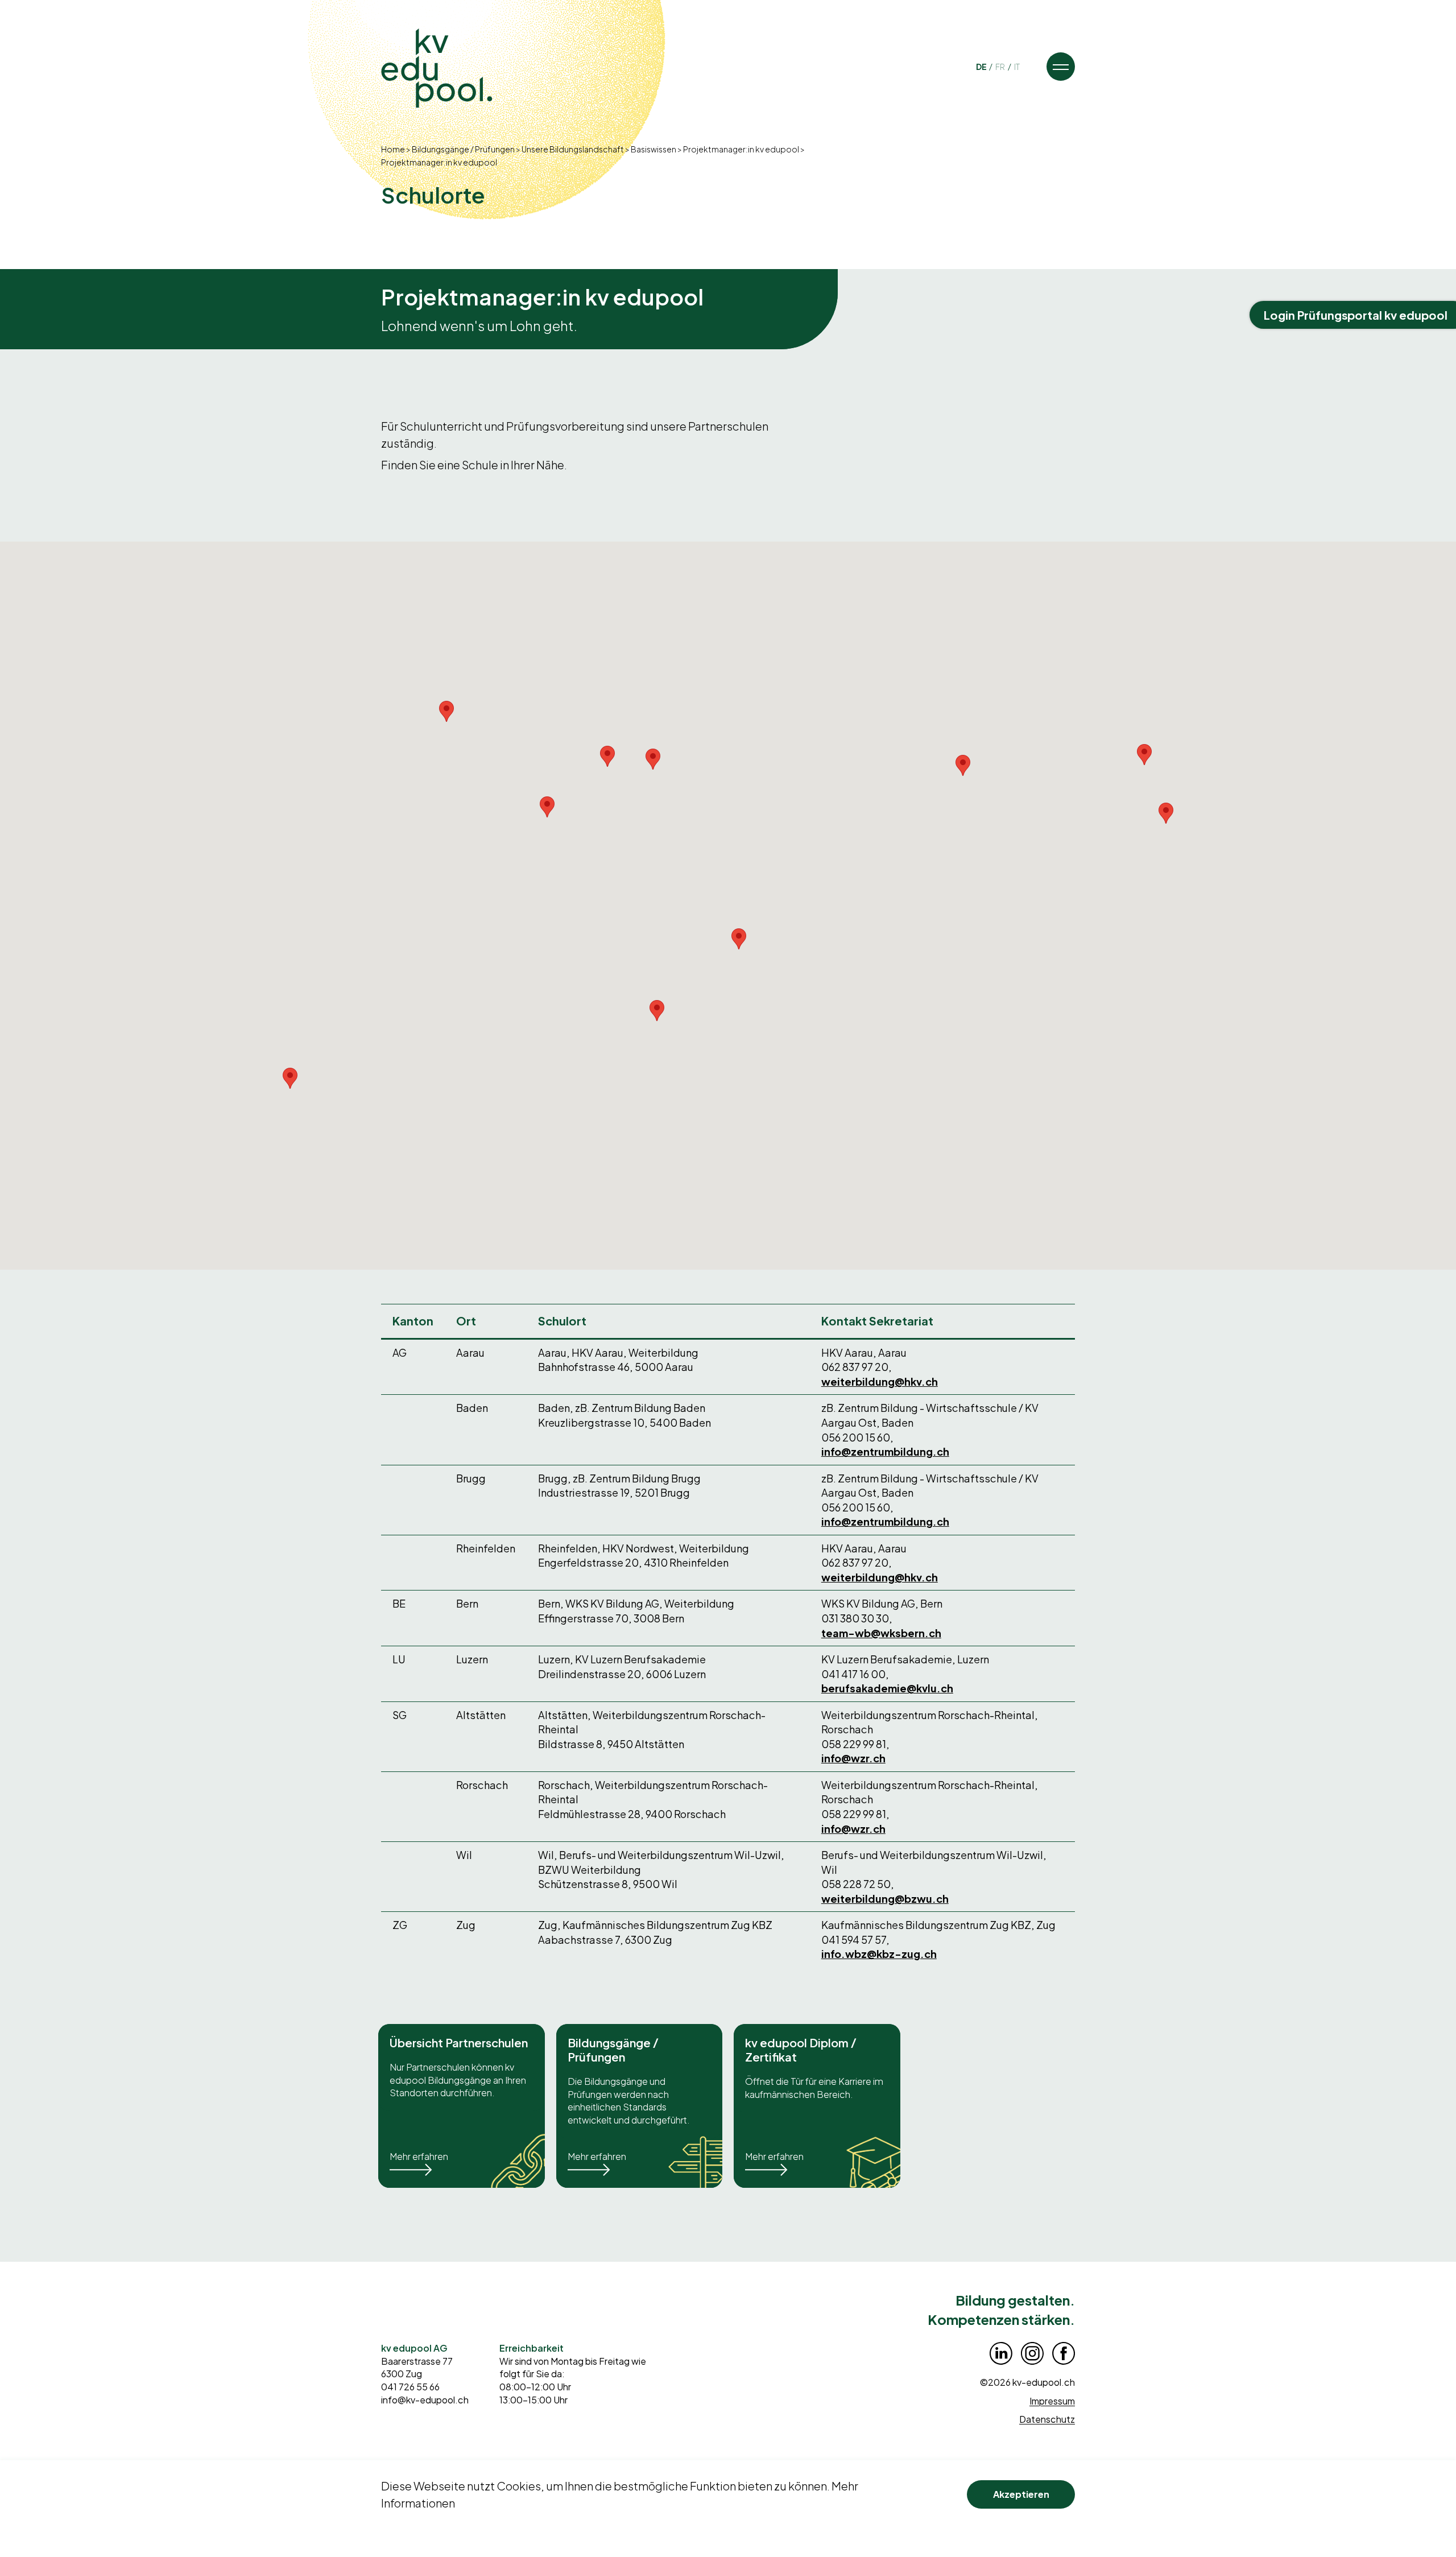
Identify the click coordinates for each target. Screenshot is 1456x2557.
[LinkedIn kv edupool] (1001, 2353)
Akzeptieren (1021, 2494)
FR (1001, 67)
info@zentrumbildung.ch (885, 1451)
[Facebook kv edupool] (1064, 2353)
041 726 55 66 (410, 2387)
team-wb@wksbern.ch (881, 1633)
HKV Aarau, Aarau (864, 1352)
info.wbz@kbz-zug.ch (879, 1954)
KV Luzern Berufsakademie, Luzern (905, 1659)
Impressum (1052, 2401)
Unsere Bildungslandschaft (573, 149)
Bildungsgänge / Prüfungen (463, 149)
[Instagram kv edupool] (1032, 2353)
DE (982, 67)
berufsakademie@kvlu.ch (887, 1688)
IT (1017, 67)
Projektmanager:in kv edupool (741, 149)
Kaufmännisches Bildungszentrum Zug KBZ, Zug (938, 1925)
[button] (1061, 67)
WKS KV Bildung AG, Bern (882, 1603)
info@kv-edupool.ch (425, 2400)
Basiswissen (653, 149)
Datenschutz (1047, 2419)
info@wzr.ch (853, 1758)
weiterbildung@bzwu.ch (885, 1899)
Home (393, 149)
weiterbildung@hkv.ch (880, 1381)
